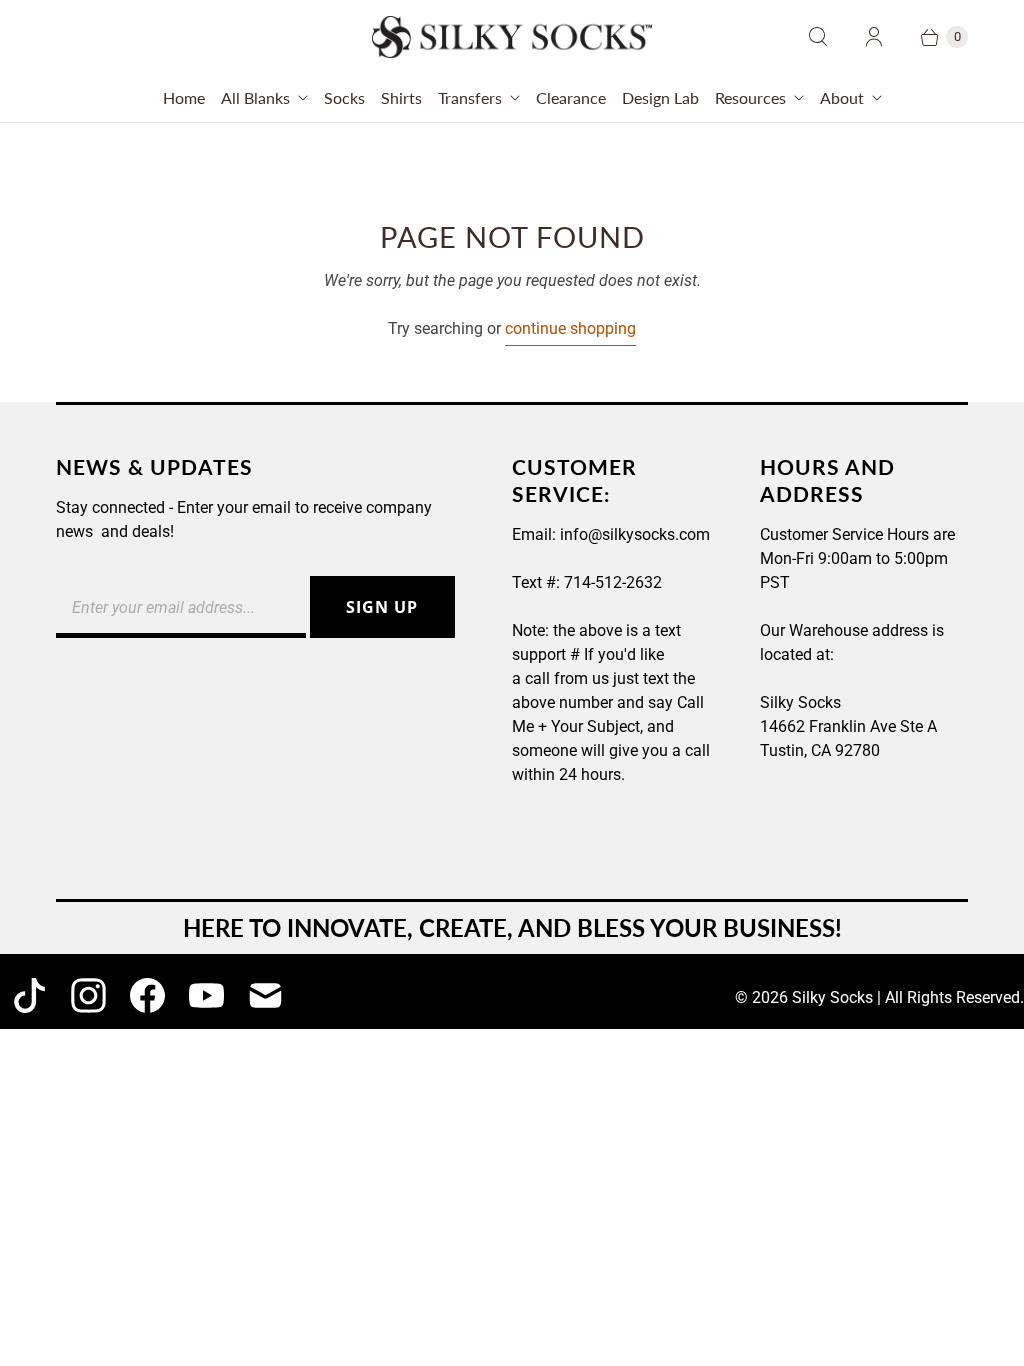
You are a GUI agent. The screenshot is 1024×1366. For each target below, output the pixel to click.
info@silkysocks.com (635, 534)
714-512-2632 (613, 582)
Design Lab (660, 97)
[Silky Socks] (512, 37)
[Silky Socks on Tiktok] (29, 995)
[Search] (818, 37)
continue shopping (570, 328)
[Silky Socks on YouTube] (206, 995)
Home (184, 97)
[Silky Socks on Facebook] (147, 995)
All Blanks (255, 97)
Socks (344, 97)
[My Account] (874, 37)
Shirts (401, 97)
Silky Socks (832, 997)
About (842, 97)
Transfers (470, 97)
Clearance (571, 97)
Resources (750, 97)
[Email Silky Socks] (265, 995)
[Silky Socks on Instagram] (88, 995)
